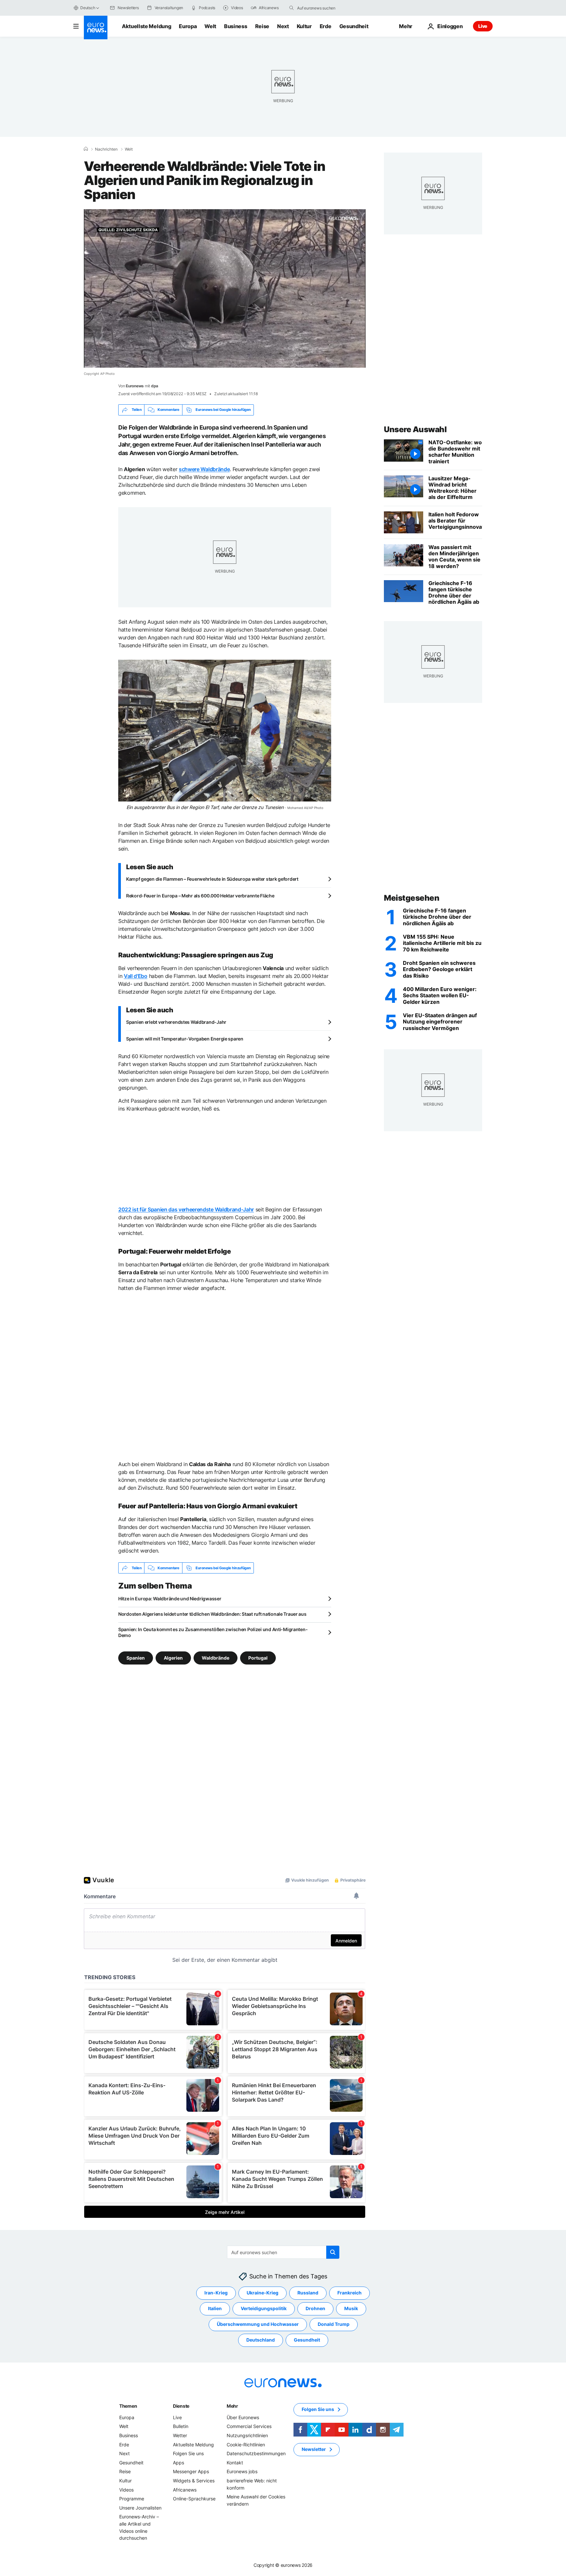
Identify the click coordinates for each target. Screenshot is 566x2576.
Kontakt (235, 2463)
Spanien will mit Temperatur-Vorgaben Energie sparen (185, 1039)
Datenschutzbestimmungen (256, 2453)
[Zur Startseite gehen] (96, 28)
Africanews (185, 2490)
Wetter (180, 2435)
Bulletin (181, 2426)
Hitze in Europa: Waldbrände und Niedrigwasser (170, 1599)
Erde (326, 26)
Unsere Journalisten (140, 2508)
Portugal (258, 1658)
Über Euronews (243, 2417)
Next (283, 26)
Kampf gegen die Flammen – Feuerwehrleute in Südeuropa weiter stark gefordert (212, 879)
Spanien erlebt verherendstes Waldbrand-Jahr (176, 1022)
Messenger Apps (191, 2471)
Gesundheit (354, 26)
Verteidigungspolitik (264, 2308)
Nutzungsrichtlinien (247, 2435)
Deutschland (261, 2340)
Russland (308, 2293)
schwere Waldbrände (204, 469)
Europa (188, 26)
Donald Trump (334, 2324)
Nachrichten (106, 149)
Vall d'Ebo (136, 976)
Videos (126, 2490)
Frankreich (349, 2293)
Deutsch (88, 8)
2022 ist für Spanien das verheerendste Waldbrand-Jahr (186, 1209)
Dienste (181, 2406)
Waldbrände (216, 1658)
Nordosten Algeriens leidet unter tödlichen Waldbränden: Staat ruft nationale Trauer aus (212, 1614)
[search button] (292, 8)
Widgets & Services (194, 2481)
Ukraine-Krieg (263, 2293)
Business (236, 26)
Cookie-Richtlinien (246, 2445)
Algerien (173, 1658)
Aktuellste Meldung (146, 26)
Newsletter (314, 2449)
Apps (179, 2463)
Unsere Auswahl (415, 429)
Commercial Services (249, 2426)
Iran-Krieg (216, 2293)
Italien (215, 2308)
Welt (210, 26)
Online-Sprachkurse (194, 2499)
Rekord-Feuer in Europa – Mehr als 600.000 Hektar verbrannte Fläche (200, 896)
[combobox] (325, 8)
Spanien (136, 1658)
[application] (225, 288)
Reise (262, 26)
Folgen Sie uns (188, 2453)
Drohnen (315, 2308)
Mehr (232, 2406)
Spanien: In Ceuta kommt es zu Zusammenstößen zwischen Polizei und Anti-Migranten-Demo (213, 1632)
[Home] (86, 149)
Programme (132, 2499)
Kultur (304, 26)
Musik (351, 2308)
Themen (128, 2406)
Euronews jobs (242, 2471)
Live (483, 26)
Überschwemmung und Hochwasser (258, 2324)
